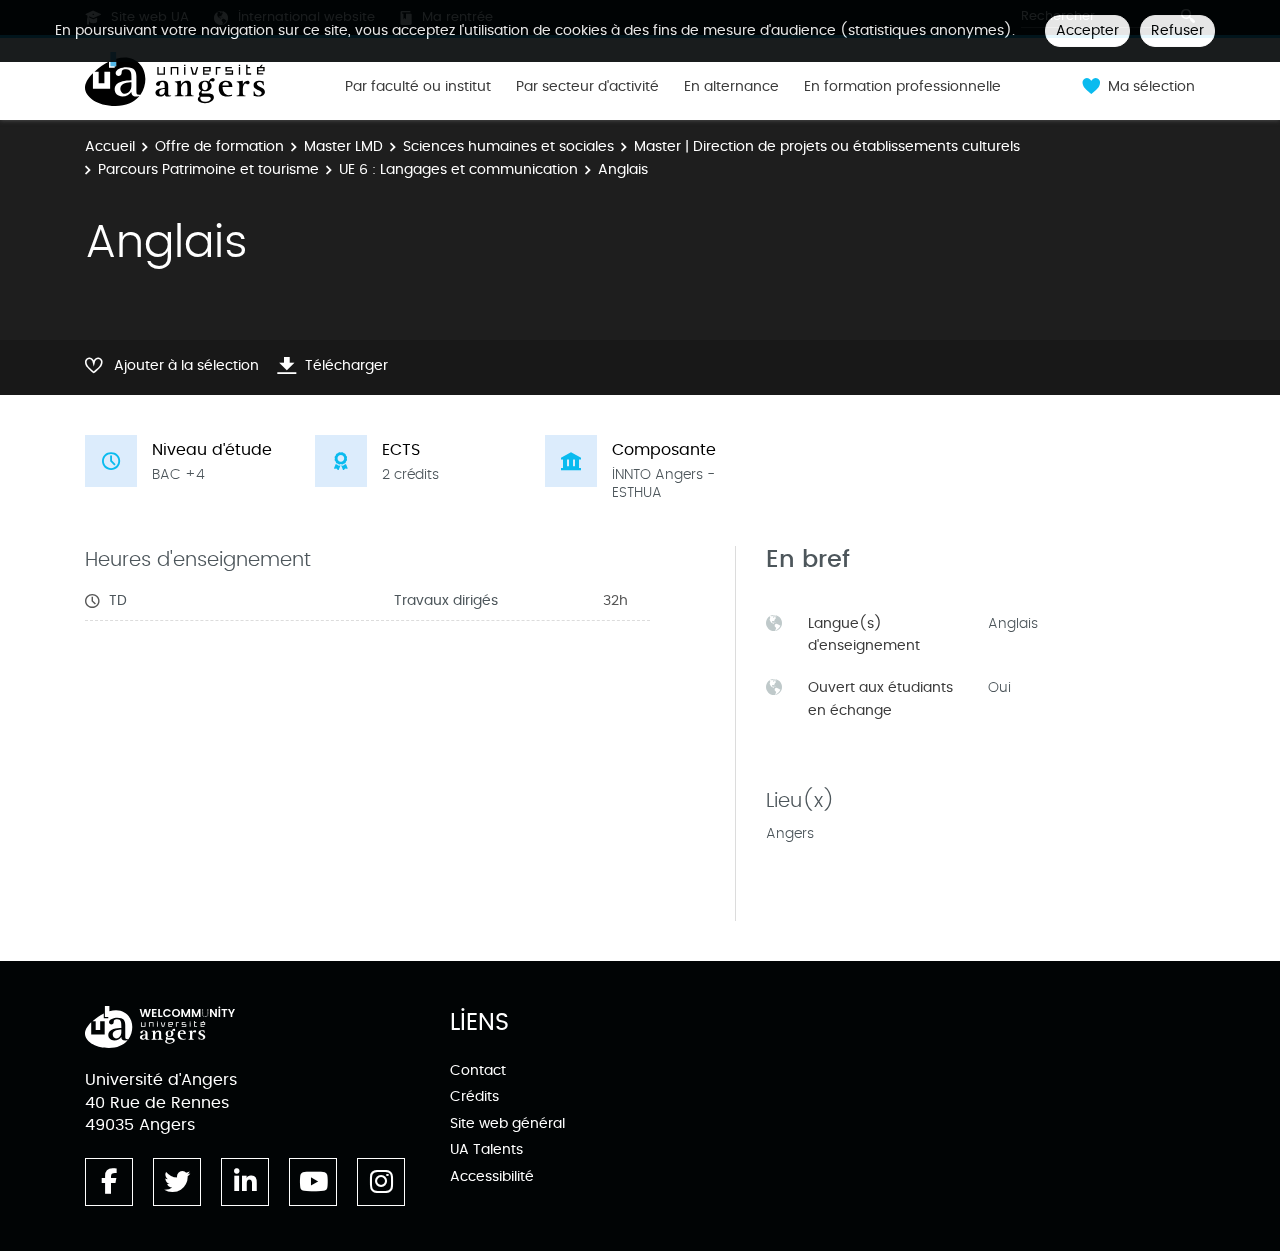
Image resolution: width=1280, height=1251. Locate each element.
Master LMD (343, 146)
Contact (478, 1070)
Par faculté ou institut (418, 87)
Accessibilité (492, 1176)
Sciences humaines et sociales (508, 146)
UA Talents (486, 1149)
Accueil (110, 146)
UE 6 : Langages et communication (458, 169)
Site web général (507, 1123)
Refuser (1177, 30)
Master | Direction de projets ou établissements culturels (827, 146)
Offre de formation (219, 146)
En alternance (731, 87)
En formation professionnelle (902, 87)
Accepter (1087, 30)
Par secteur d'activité (587, 87)
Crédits (474, 1096)
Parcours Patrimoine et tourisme (208, 169)
